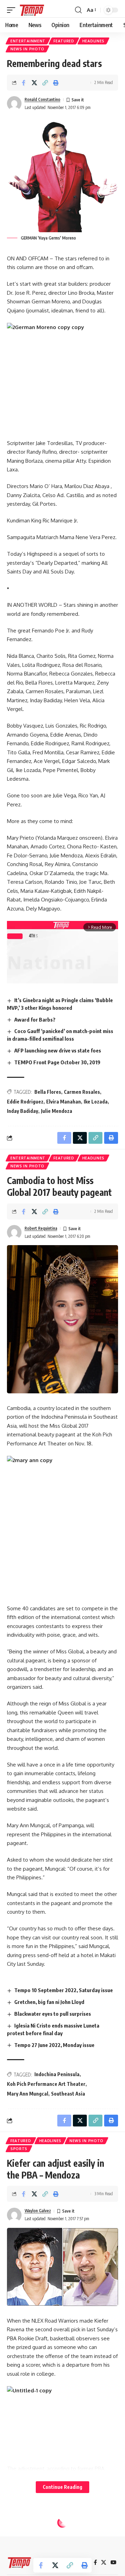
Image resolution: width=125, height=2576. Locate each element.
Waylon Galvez (38, 2211)
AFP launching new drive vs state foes (58, 1050)
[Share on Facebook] (24, 83)
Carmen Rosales (82, 1092)
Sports (19, 2149)
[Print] (56, 83)
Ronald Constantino (43, 99)
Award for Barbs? (35, 1020)
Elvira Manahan (64, 1102)
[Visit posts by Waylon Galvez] (14, 2215)
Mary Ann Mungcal (28, 2094)
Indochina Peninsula (57, 2074)
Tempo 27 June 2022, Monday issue (54, 2045)
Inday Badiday (23, 1111)
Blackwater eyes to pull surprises (53, 2014)
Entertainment (28, 41)
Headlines (93, 41)
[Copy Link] (45, 83)
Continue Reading (62, 2487)
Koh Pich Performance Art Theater (46, 2084)
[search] (78, 10)
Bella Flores (48, 1092)
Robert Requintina (41, 1228)
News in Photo (27, 49)
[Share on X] (34, 83)
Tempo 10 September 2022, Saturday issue (64, 1990)
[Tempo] (32, 10)
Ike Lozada (96, 1102)
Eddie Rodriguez (25, 1102)
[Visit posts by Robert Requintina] (14, 1232)
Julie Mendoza (57, 1111)
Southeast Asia (68, 2094)
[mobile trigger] (13, 10)
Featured (64, 41)
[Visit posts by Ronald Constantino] (14, 103)
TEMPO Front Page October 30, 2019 (57, 1062)
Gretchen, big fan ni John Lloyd (49, 2002)
